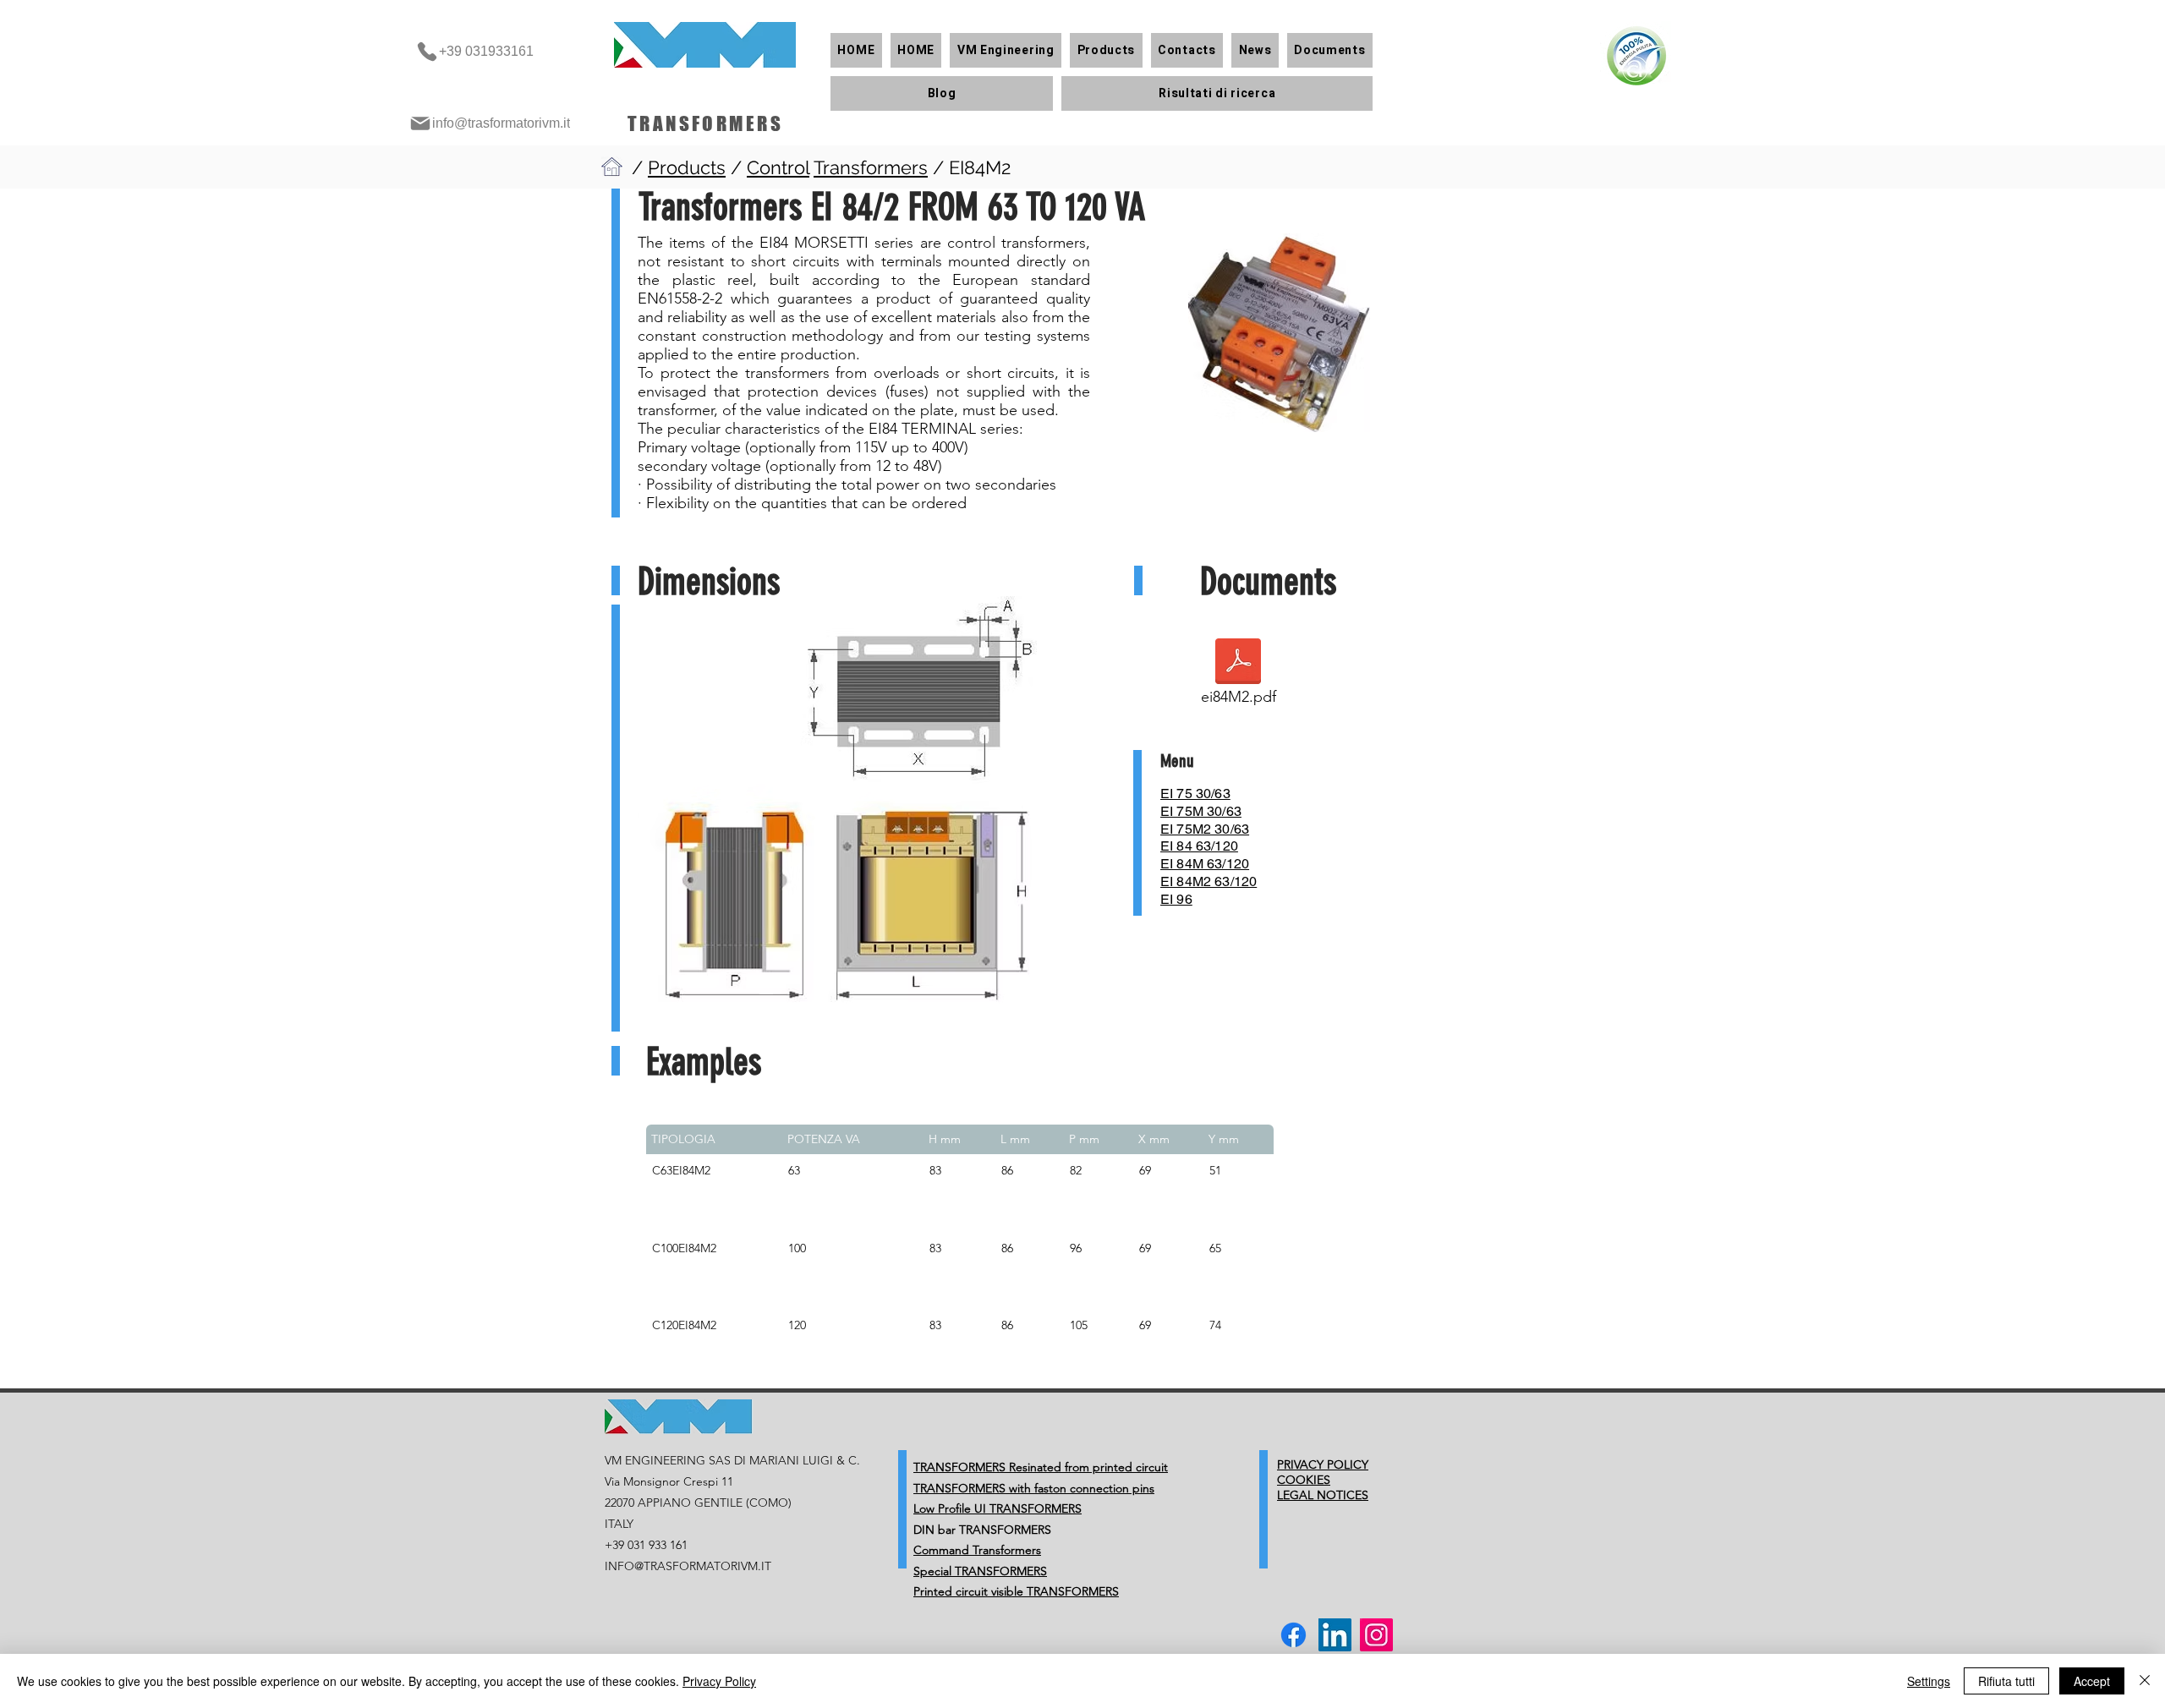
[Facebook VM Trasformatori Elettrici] (1294, 1635)
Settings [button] (1929, 1681)
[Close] (2145, 1681)
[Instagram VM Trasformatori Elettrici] (1376, 1635)
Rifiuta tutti (2006, 1681)
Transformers (871, 167)
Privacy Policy (719, 1681)
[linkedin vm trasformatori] (1335, 1635)
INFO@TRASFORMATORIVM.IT (688, 1566)
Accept (2092, 1681)
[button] (1006, 50)
